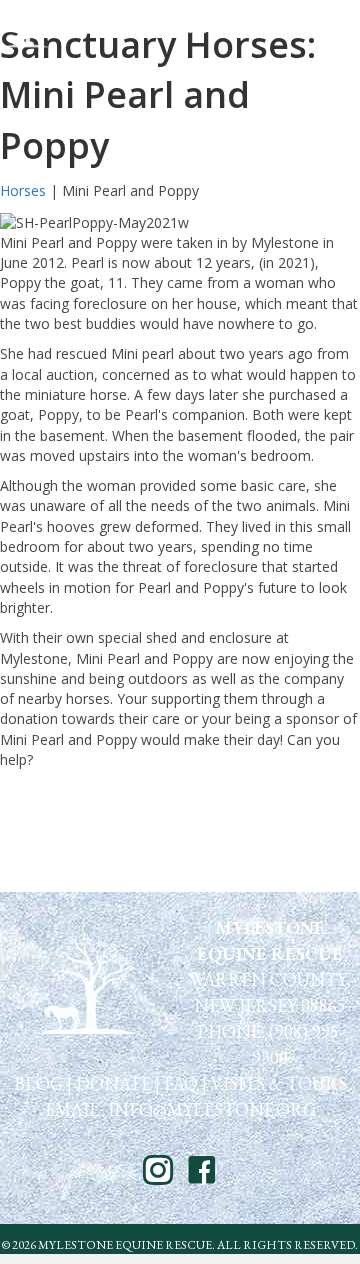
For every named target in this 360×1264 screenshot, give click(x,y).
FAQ (181, 1083)
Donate (113, 1083)
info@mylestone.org (210, 1109)
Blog (38, 1083)
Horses (23, 190)
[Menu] (331, 27)
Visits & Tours (279, 1083)
